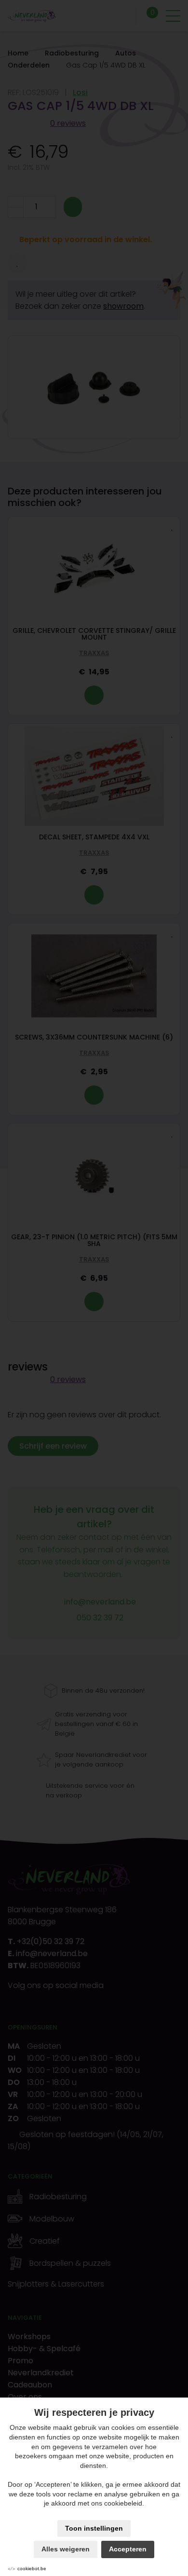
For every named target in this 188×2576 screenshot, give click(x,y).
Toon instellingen (94, 2528)
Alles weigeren (66, 2549)
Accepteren (128, 2549)
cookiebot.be (32, 2569)
